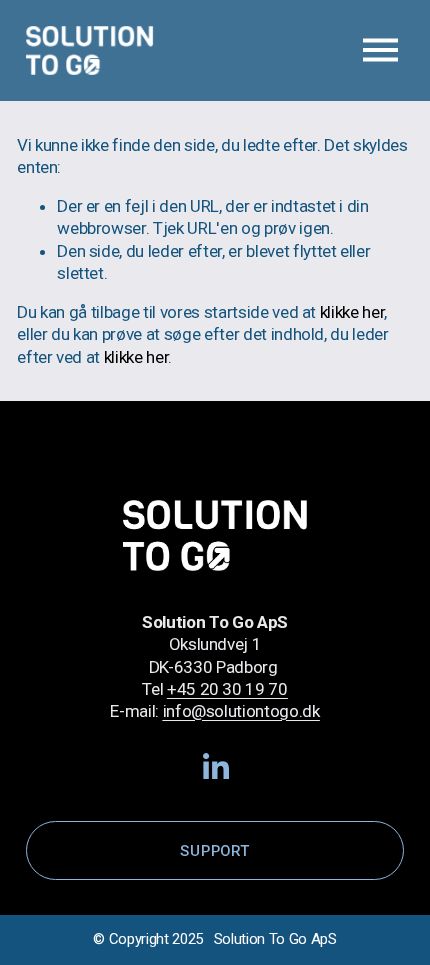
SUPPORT (214, 851)
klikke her (352, 312)
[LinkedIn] (215, 767)
